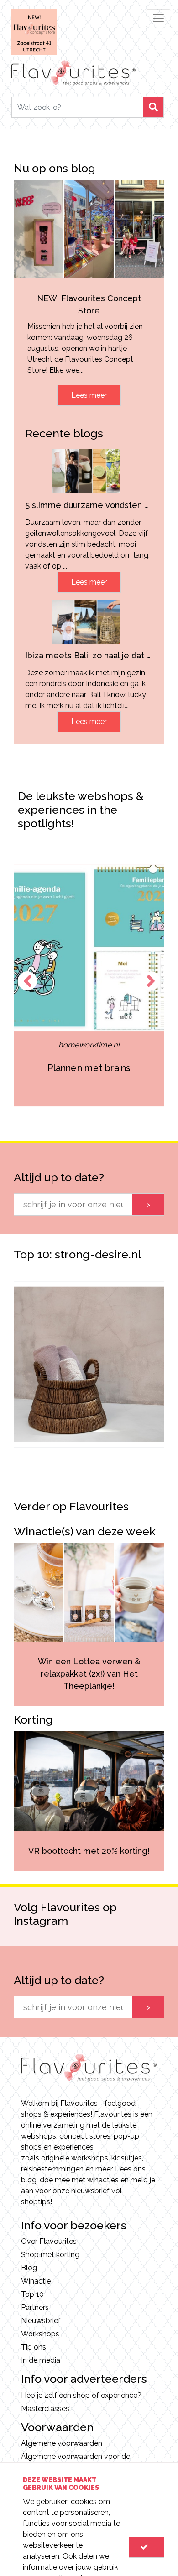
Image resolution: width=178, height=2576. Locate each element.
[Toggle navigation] (158, 18)
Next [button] (151, 981)
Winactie (36, 2281)
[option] (90, 986)
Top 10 (32, 2294)
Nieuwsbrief (41, 2321)
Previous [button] (27, 981)
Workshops (40, 2334)
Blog (29, 2268)
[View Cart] (147, 2547)
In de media (41, 2360)
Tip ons (34, 2347)
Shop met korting (50, 2255)
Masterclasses (45, 2409)
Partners (35, 2307)
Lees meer (89, 395)
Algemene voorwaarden (62, 2443)
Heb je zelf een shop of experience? (81, 2395)
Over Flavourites (49, 2241)
